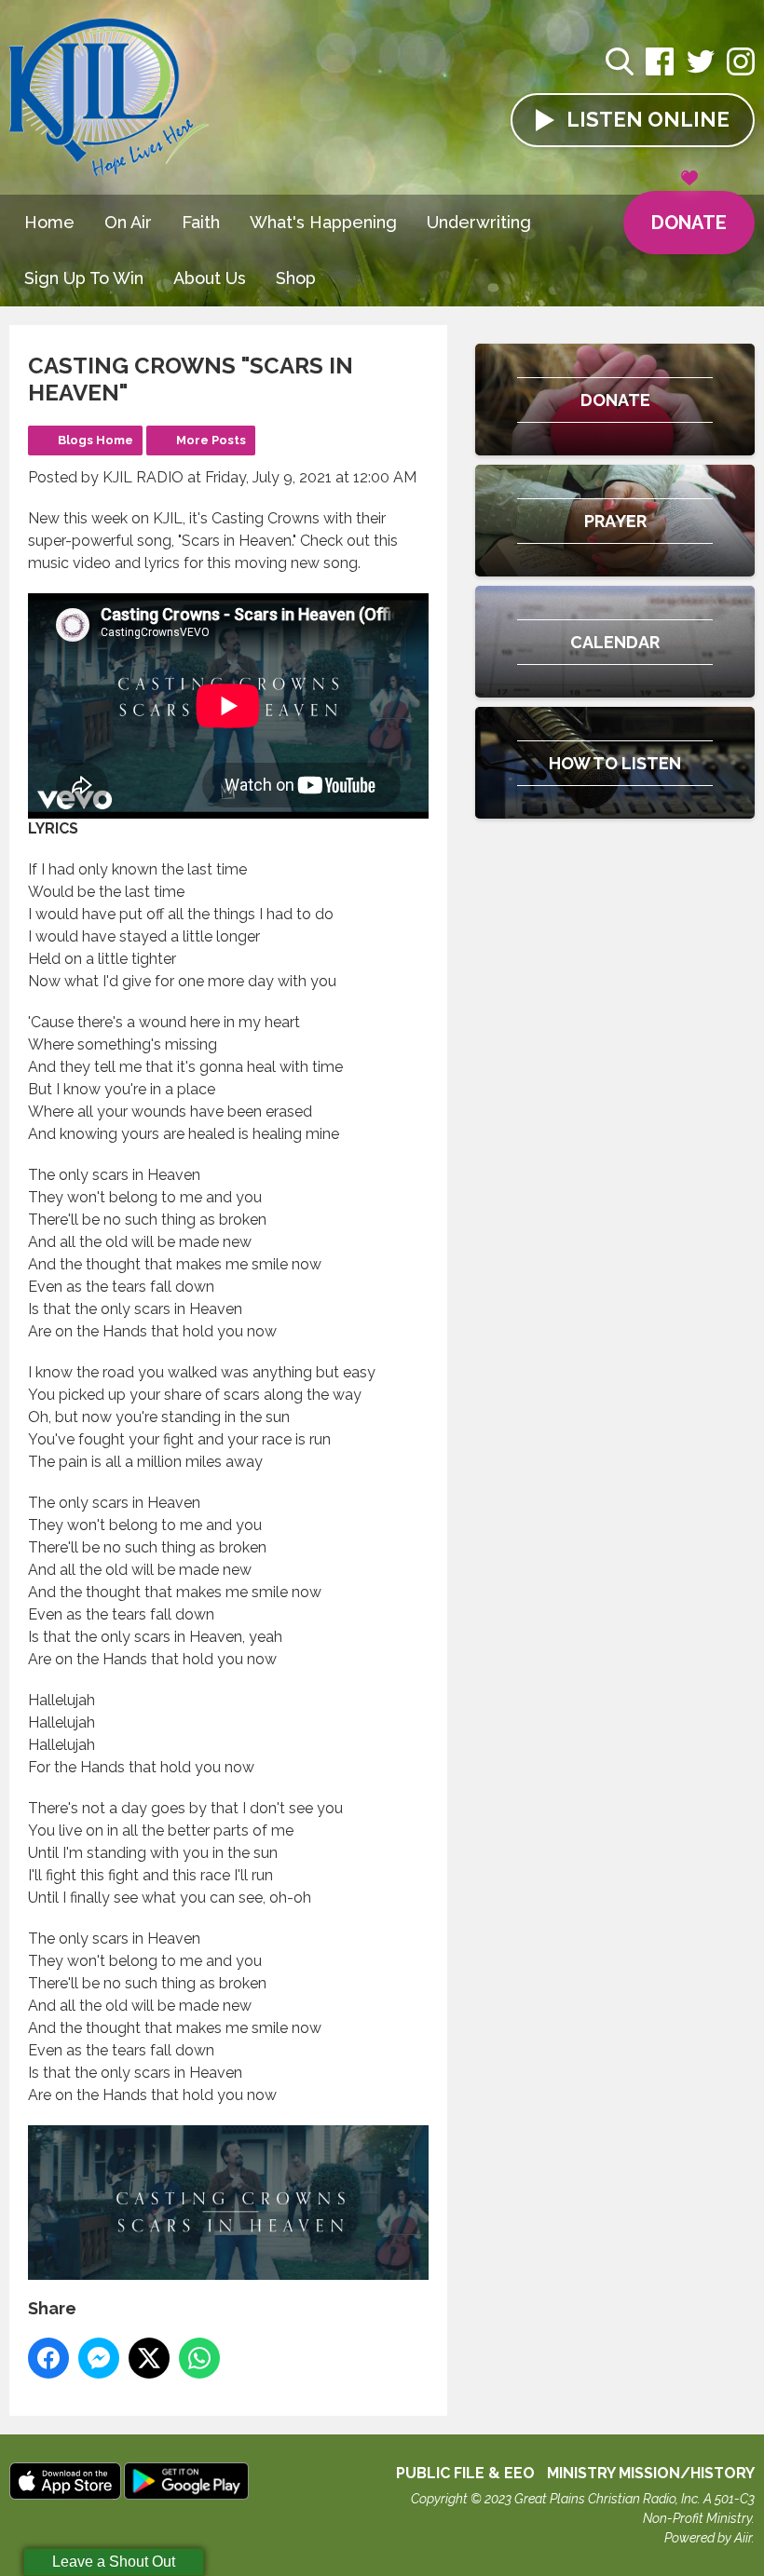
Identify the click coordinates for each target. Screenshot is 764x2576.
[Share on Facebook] (48, 2358)
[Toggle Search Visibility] (620, 64)
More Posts (211, 440)
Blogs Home (95, 440)
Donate (689, 223)
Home (49, 222)
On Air (128, 222)
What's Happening (323, 222)
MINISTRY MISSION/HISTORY (651, 2473)
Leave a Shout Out (114, 2562)
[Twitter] (701, 71)
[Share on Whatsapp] (199, 2358)
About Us (210, 278)
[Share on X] (149, 2358)
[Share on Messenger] (99, 2358)
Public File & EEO (465, 2473)
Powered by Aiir (708, 2538)
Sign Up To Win (84, 278)
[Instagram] (741, 71)
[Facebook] (660, 71)
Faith (201, 222)
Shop (296, 278)
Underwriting (479, 222)
